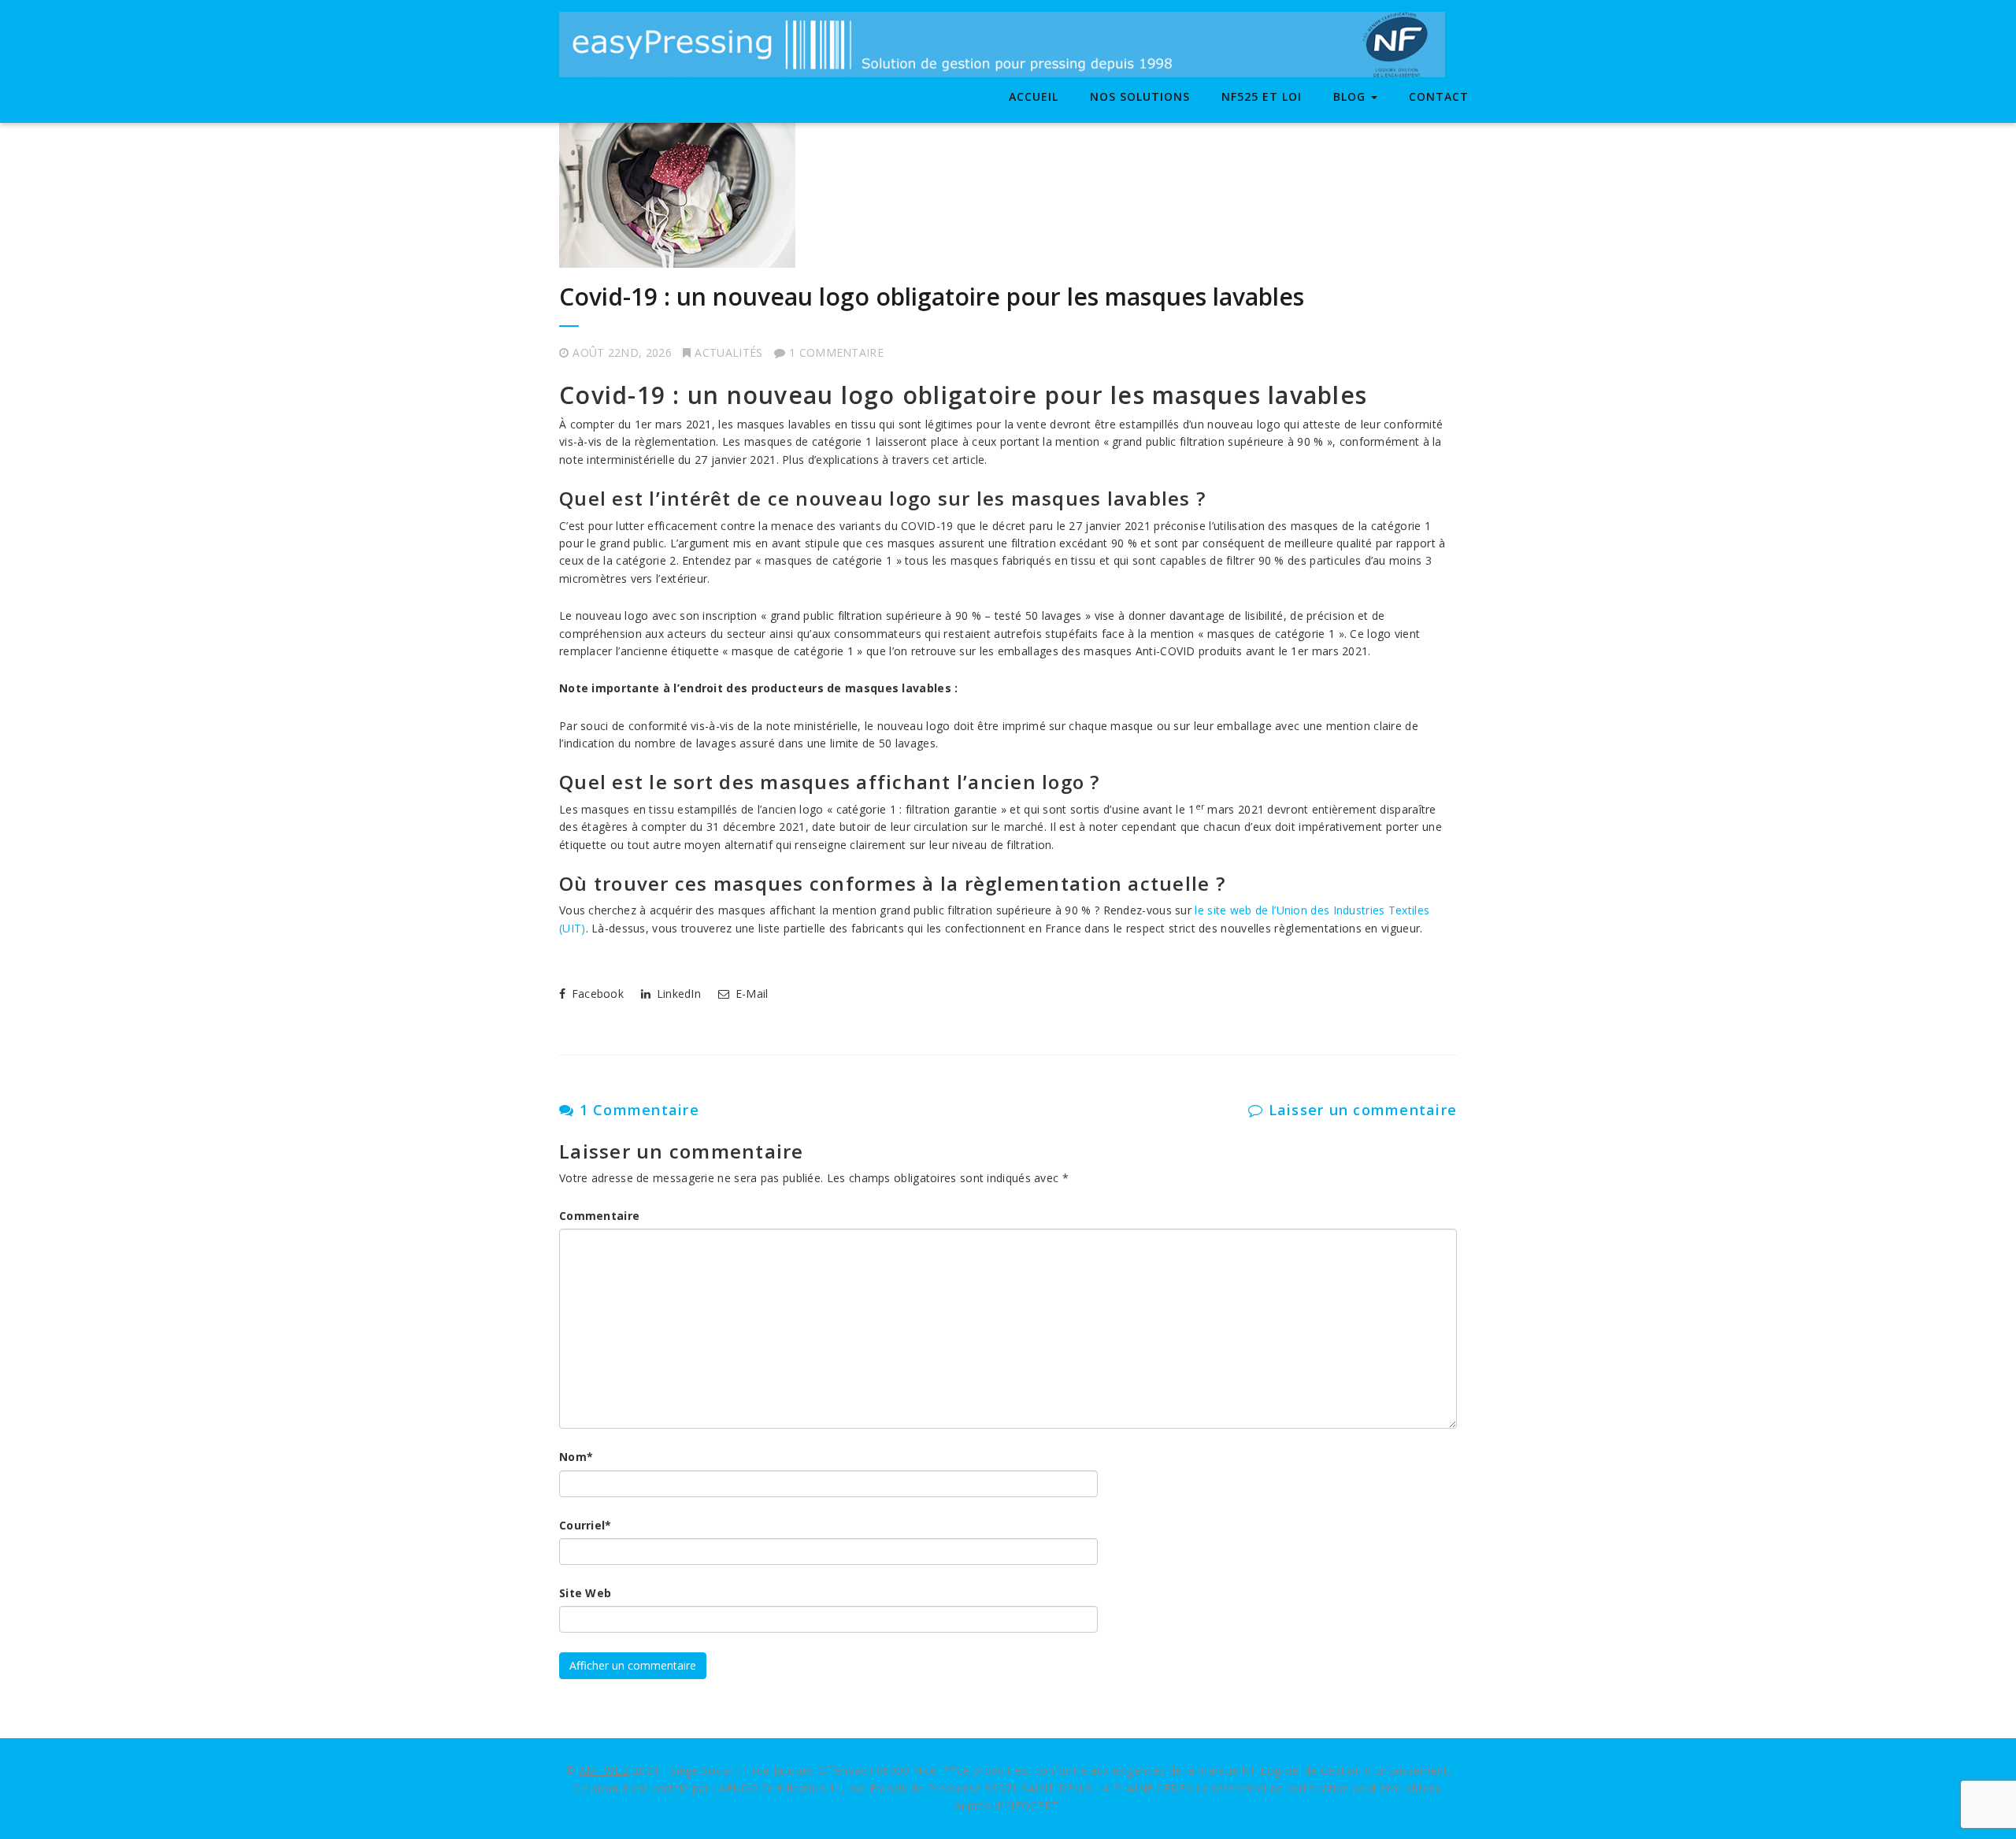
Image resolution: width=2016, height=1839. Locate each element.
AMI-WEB (604, 1770)
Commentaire (599, 1216)
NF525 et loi (1262, 96)
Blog (1351, 96)
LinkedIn (677, 994)
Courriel (586, 1525)
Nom (576, 1457)
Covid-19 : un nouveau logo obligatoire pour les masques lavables (932, 297)
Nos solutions (1140, 96)
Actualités (728, 352)
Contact (1439, 96)
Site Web (585, 1593)
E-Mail (750, 994)
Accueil (1034, 96)
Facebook (596, 994)
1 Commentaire (637, 1110)
